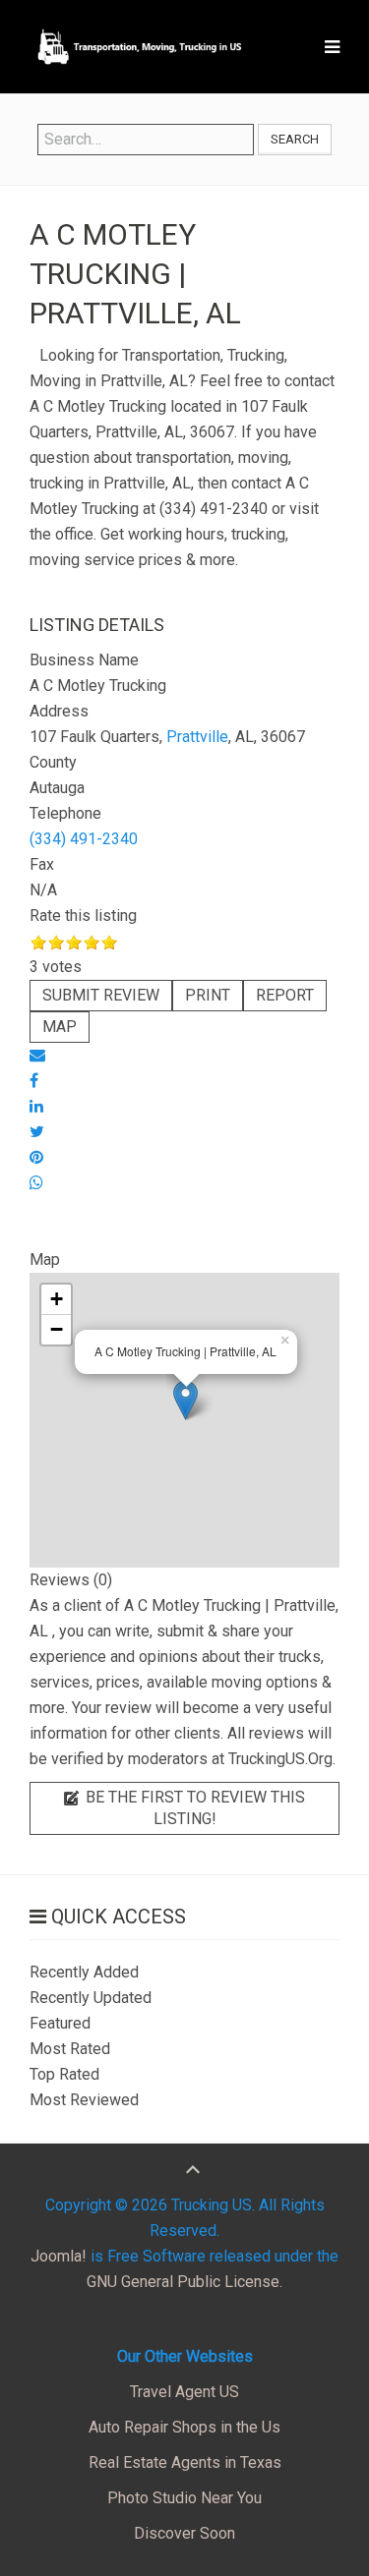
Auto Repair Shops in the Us (184, 2427)
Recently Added (84, 1972)
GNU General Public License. (184, 2282)
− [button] (57, 1329)
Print (208, 995)
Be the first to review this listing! (193, 1808)
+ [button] (57, 1299)
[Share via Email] (37, 1055)
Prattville (197, 737)
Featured (60, 2023)
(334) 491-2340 (84, 839)
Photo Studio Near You (184, 2498)
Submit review (101, 995)
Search (295, 139)
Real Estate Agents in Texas (185, 2462)
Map (60, 1027)
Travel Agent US (184, 2392)
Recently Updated (91, 1998)
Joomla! (59, 2256)
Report (285, 995)
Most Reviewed (84, 2100)
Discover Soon (184, 2533)
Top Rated (64, 2074)
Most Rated (70, 2049)
